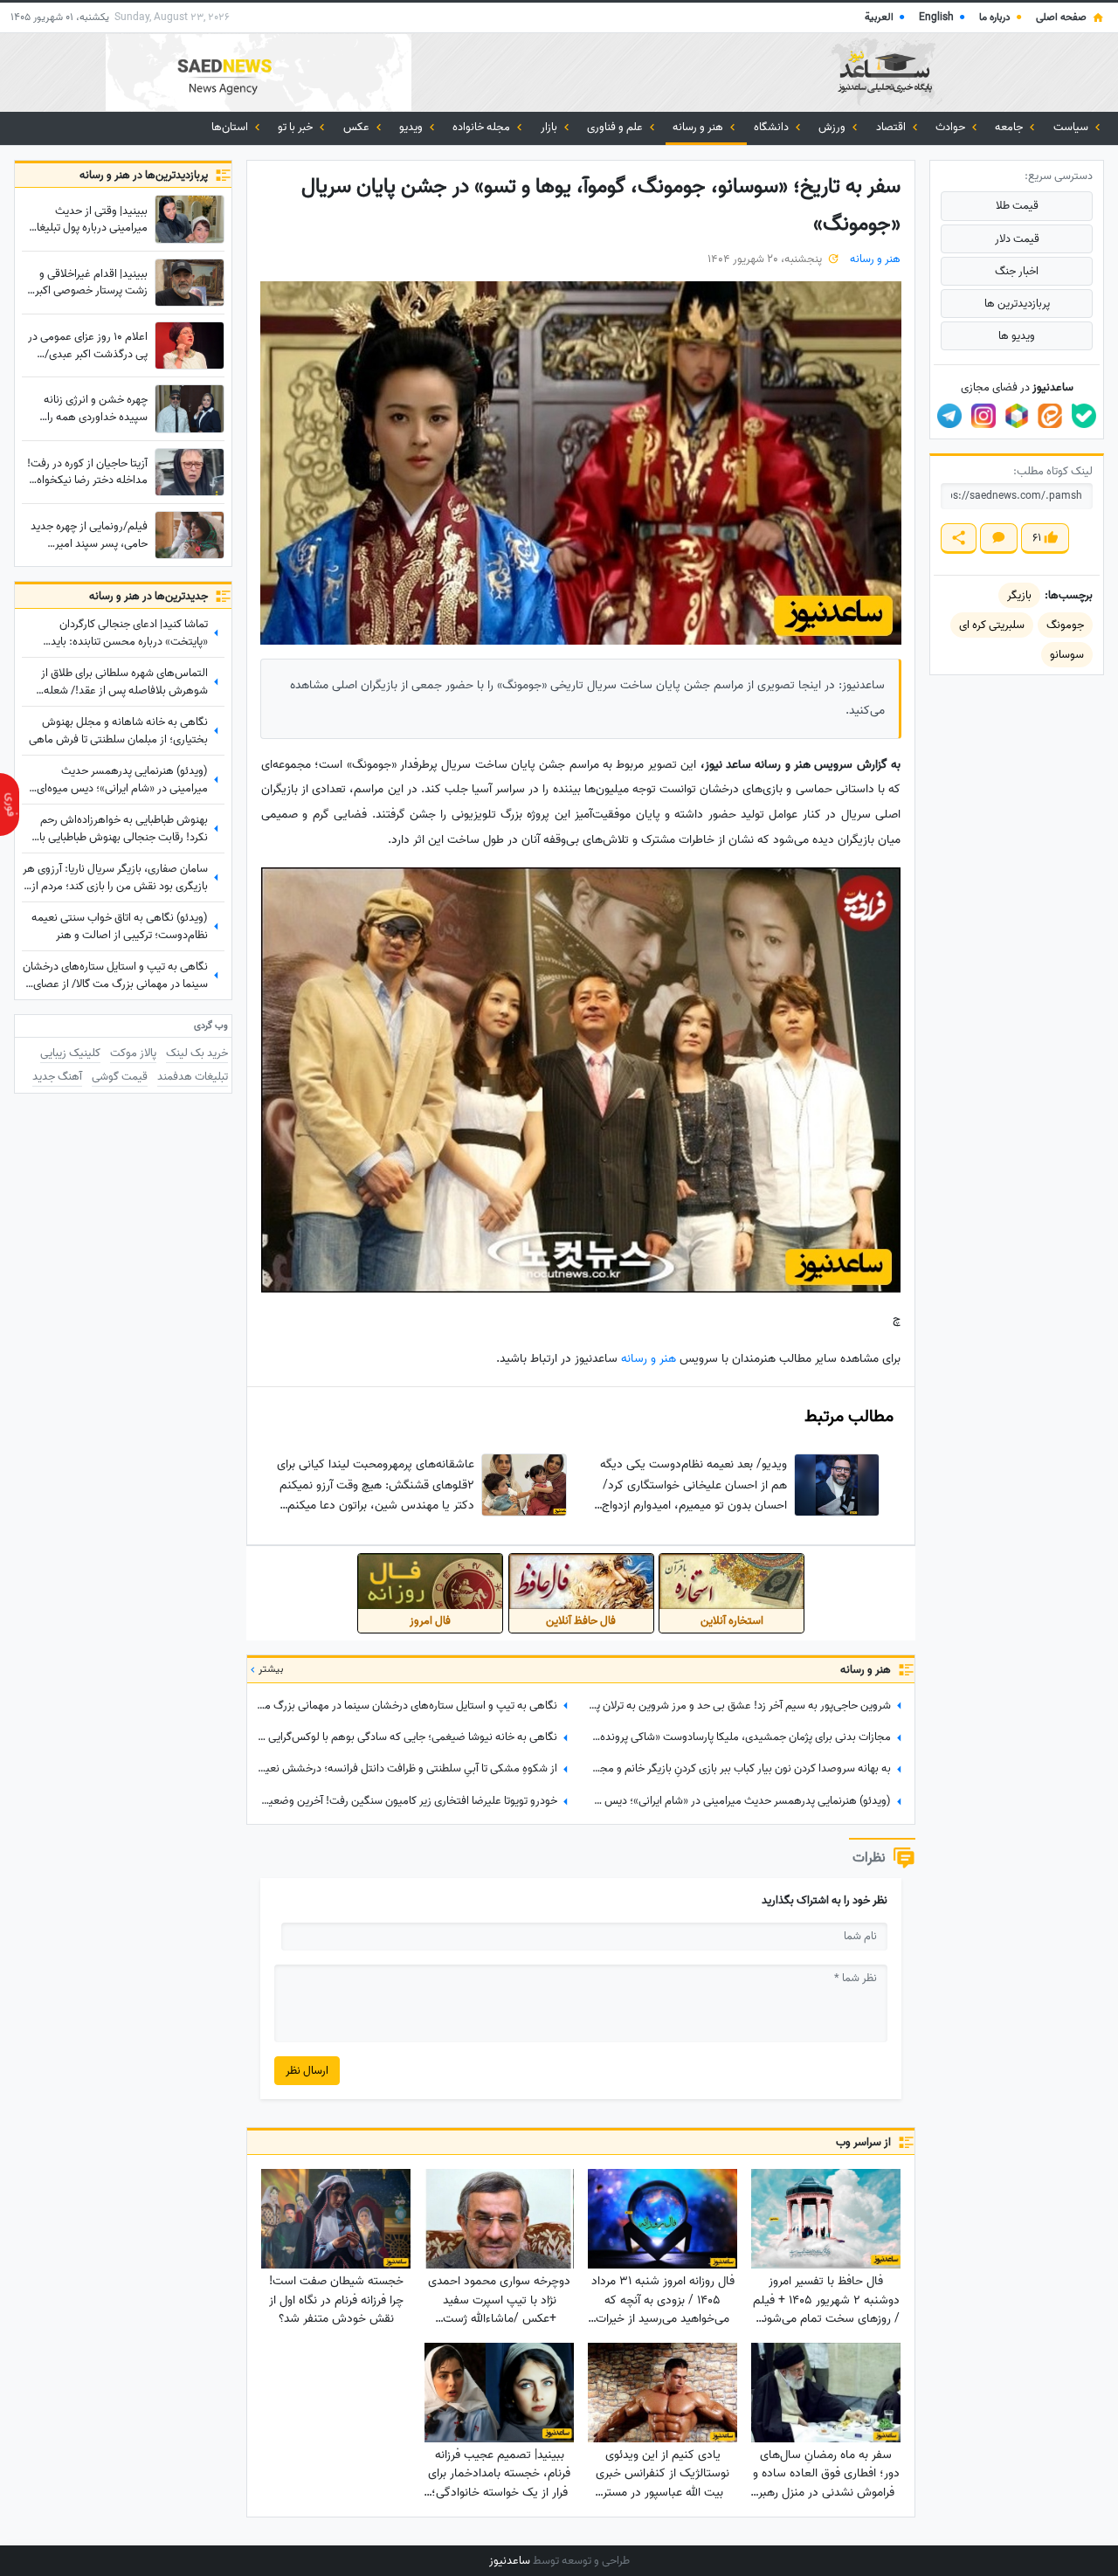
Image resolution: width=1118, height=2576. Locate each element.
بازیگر (1019, 595)
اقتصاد (892, 127)
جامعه (1010, 127)
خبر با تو (297, 127)
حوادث (952, 127)
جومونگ (1065, 625)
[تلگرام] (949, 416)
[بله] (1084, 416)
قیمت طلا (1017, 206)
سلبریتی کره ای (992, 625)
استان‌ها (231, 127)
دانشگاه (773, 127)
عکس (358, 127)
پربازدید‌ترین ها (1017, 304)
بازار (550, 127)
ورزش (833, 127)
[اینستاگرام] (983, 416)
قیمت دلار (1017, 239)
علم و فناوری (616, 127)
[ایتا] (1050, 416)
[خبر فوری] (10, 805)
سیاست (1072, 127)
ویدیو (412, 127)
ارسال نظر (307, 2071)
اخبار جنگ (1017, 271)
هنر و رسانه (699, 127)
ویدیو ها (1017, 336)
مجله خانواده (483, 127)
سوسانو (1067, 655)
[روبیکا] (1017, 416)
